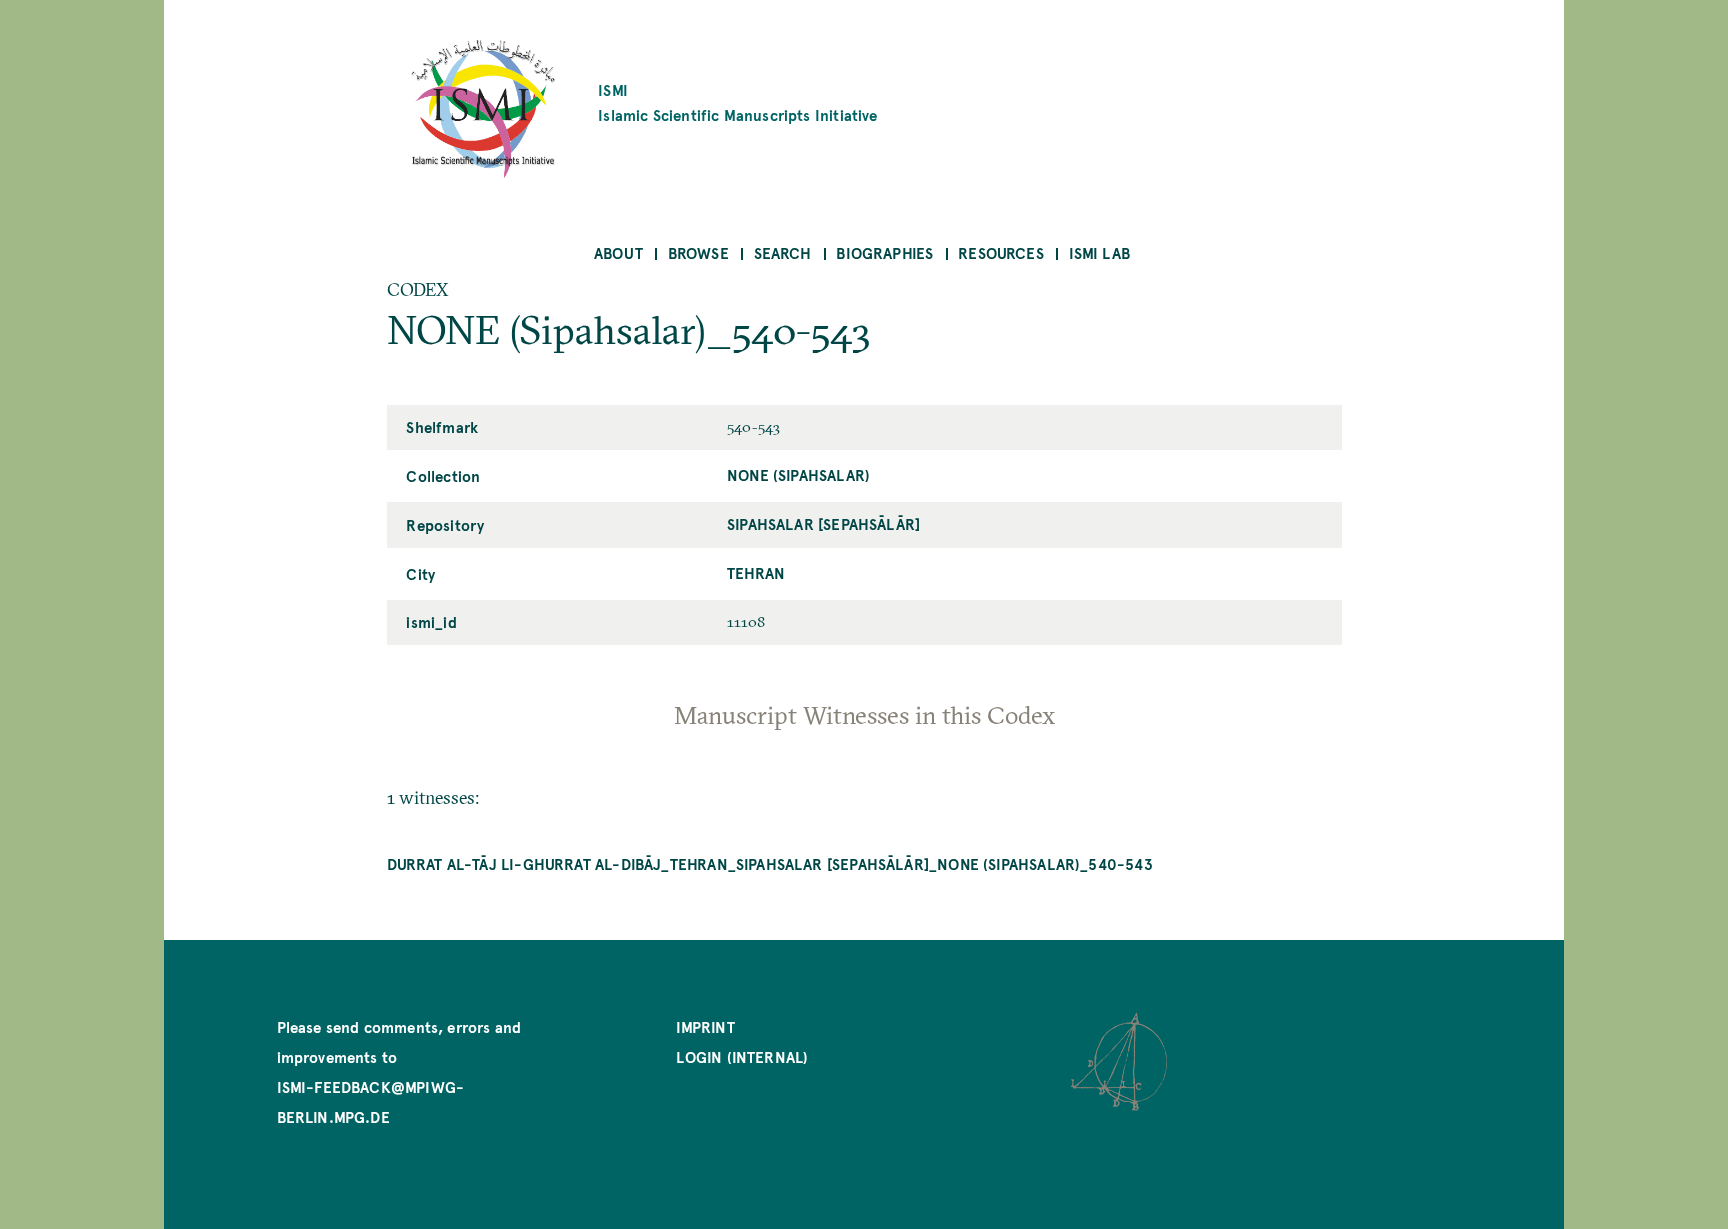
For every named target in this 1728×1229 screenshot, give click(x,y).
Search (783, 252)
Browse (698, 252)
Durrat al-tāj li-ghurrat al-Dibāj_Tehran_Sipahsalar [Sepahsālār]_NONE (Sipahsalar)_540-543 (770, 863)
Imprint (705, 1026)
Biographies (884, 252)
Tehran (756, 572)
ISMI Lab (1099, 252)
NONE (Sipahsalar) (798, 474)
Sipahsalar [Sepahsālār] (823, 523)
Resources (1001, 252)
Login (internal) (742, 1056)
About (618, 252)
